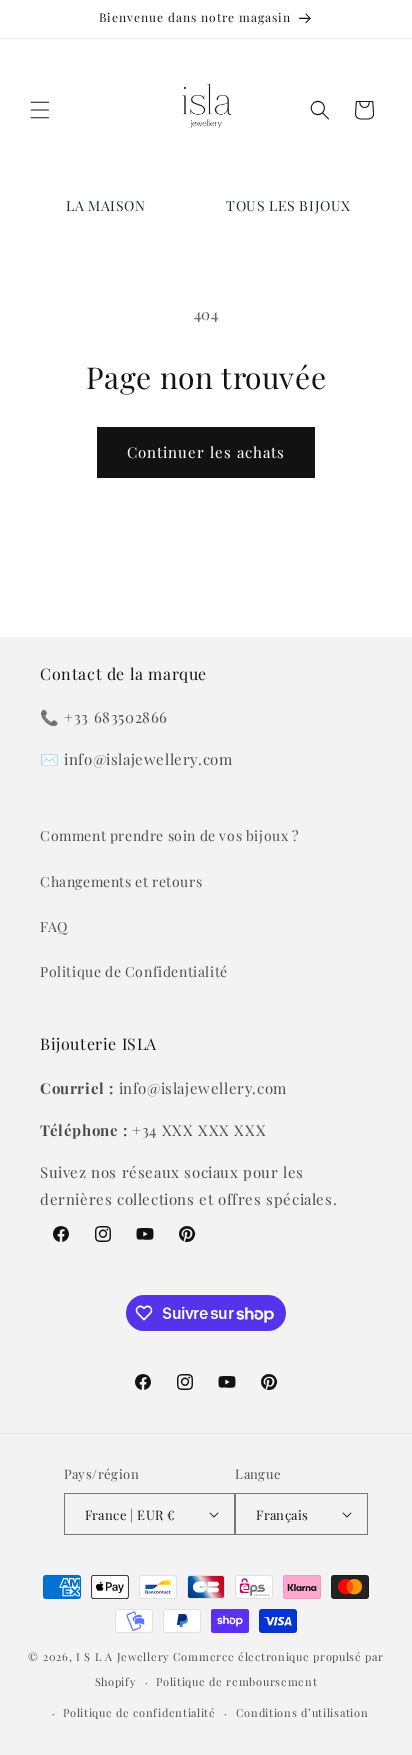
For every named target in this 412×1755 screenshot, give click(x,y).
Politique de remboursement (236, 1681)
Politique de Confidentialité (134, 971)
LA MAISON (105, 205)
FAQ (54, 926)
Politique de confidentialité (139, 1712)
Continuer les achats (206, 452)
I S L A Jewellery (123, 1656)
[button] (40, 110)
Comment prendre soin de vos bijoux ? (169, 835)
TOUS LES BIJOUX (288, 205)
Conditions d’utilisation (302, 1712)
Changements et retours (121, 881)
